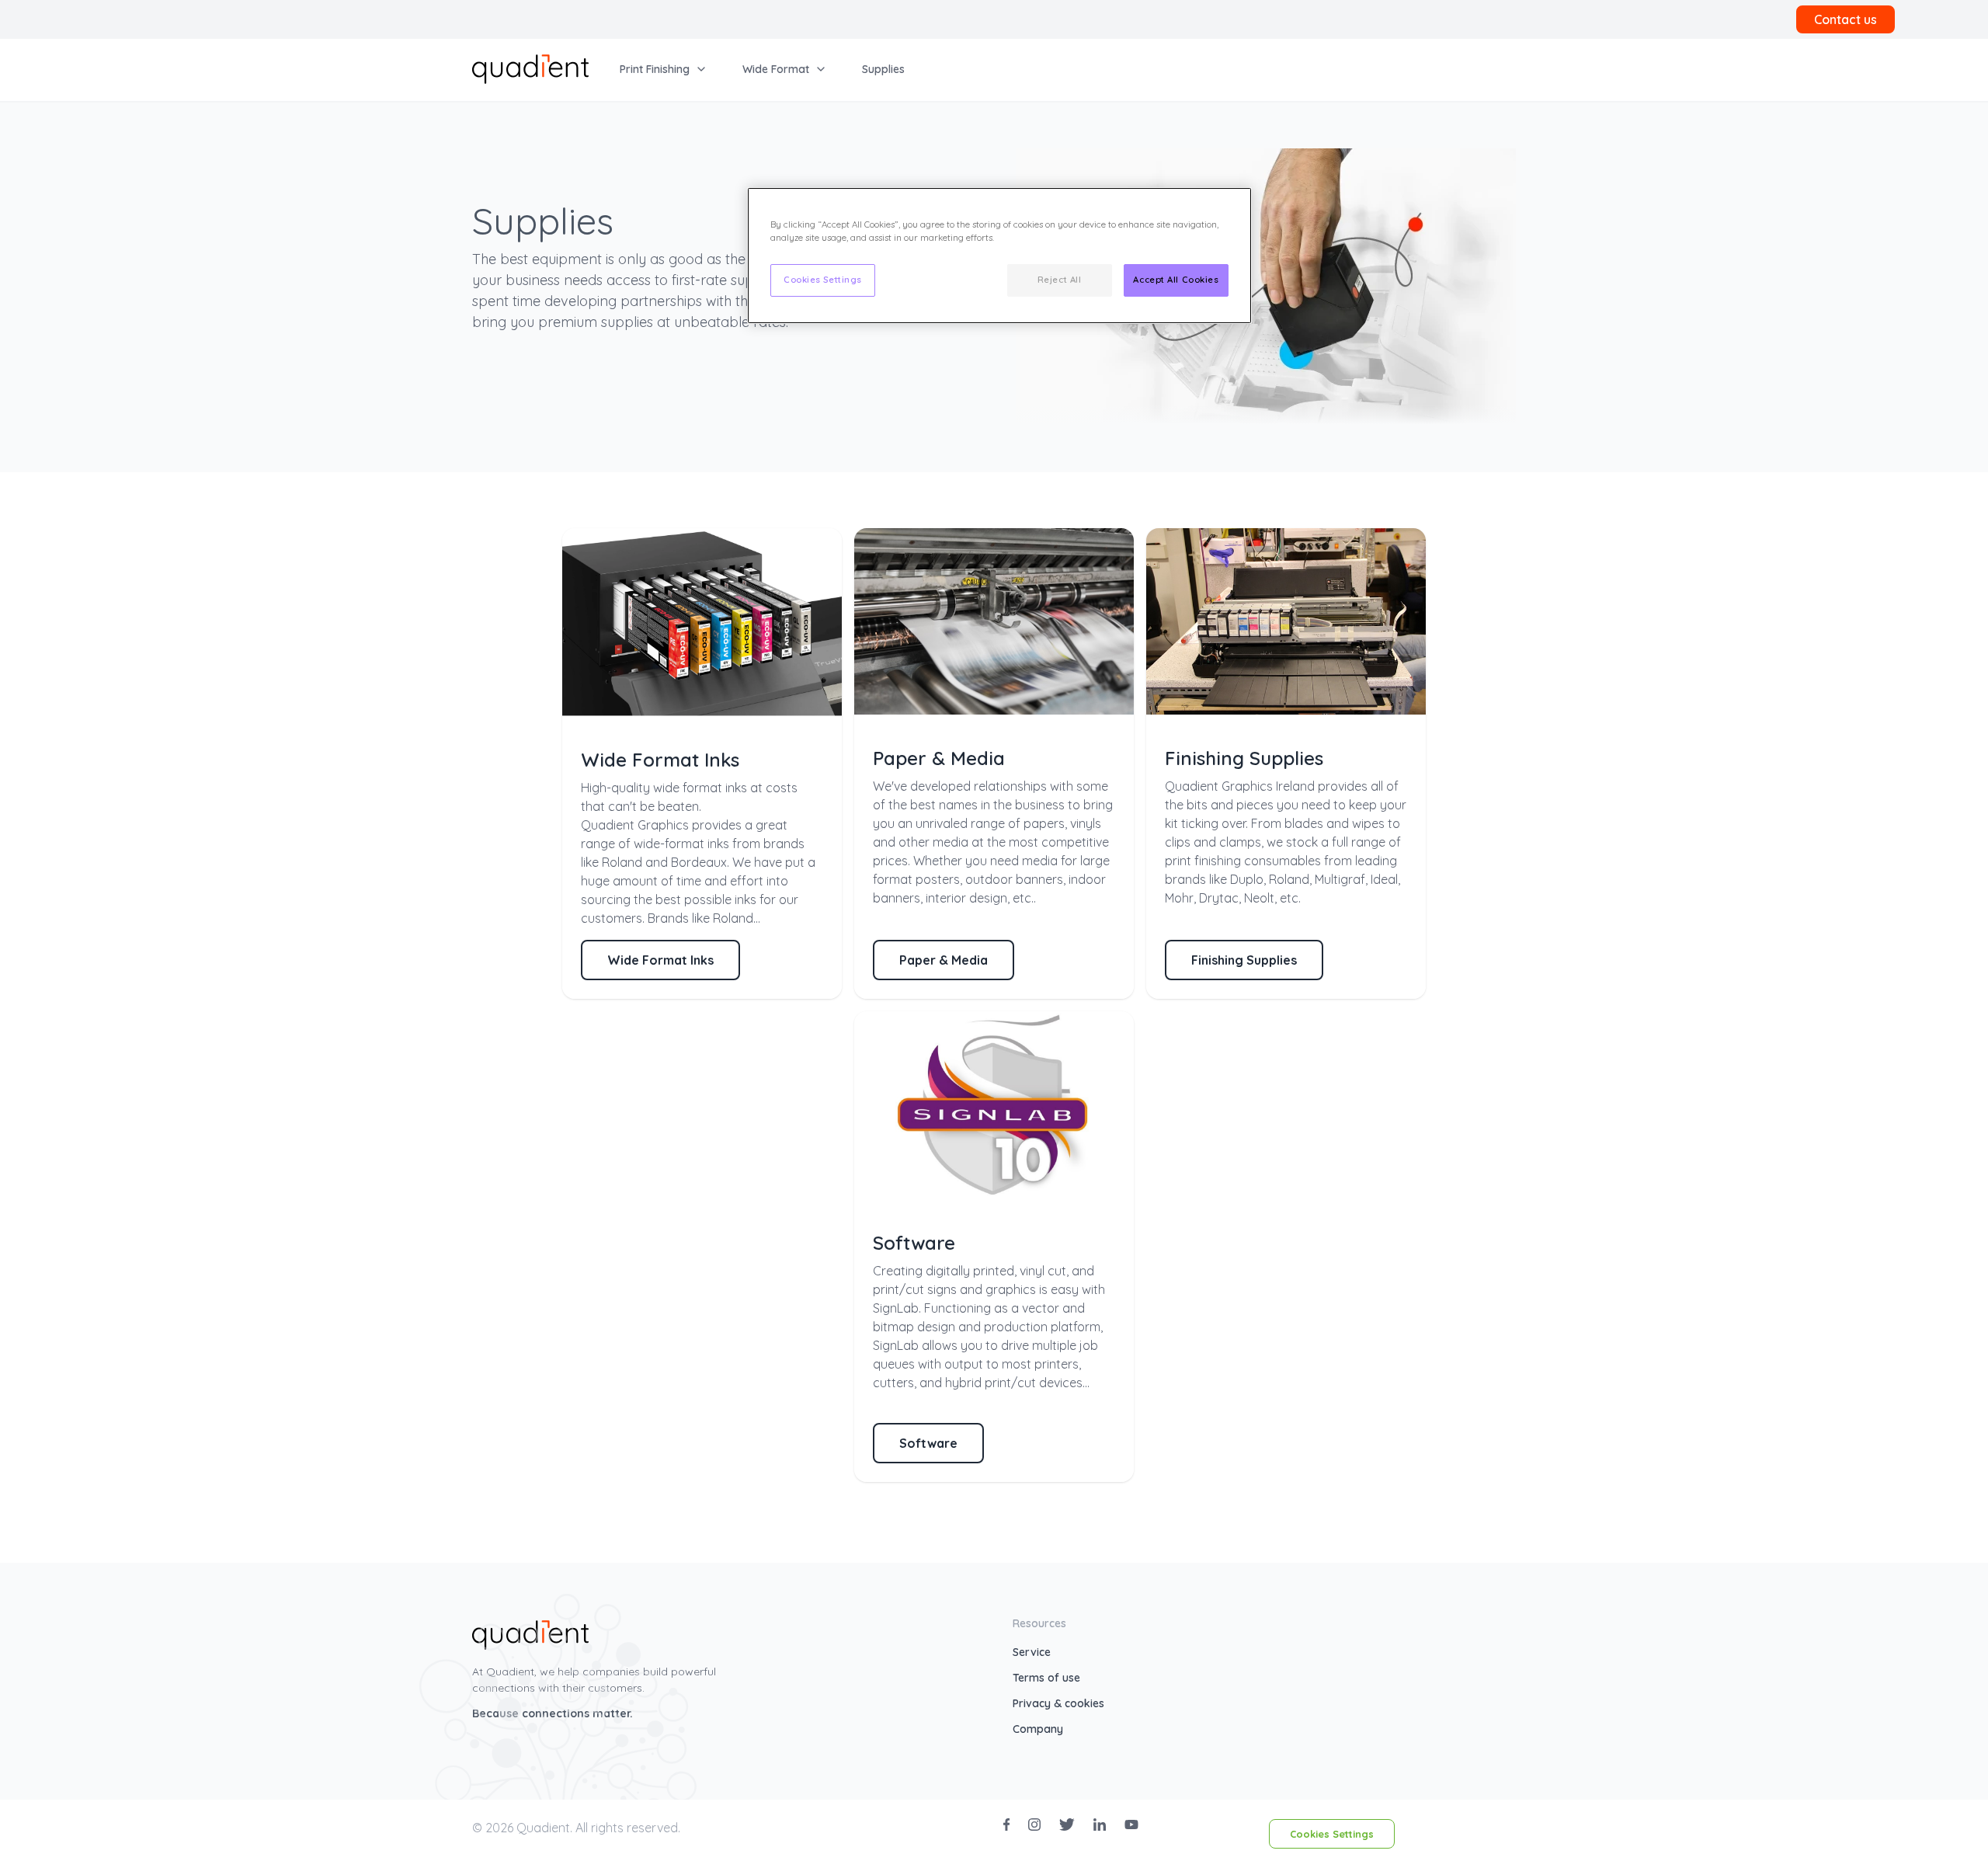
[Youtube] (1131, 1825)
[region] (999, 256)
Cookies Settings (1332, 1834)
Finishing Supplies (1244, 960)
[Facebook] (1006, 1825)
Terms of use (1046, 1678)
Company (1038, 1729)
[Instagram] (1034, 1825)
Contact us (1846, 19)
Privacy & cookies (1058, 1703)
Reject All (1060, 280)
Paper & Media (944, 960)
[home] (530, 68)
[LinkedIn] (1100, 1825)
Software (928, 1443)
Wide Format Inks (660, 960)
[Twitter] (1067, 1825)
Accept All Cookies (1176, 280)
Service (1032, 1652)
